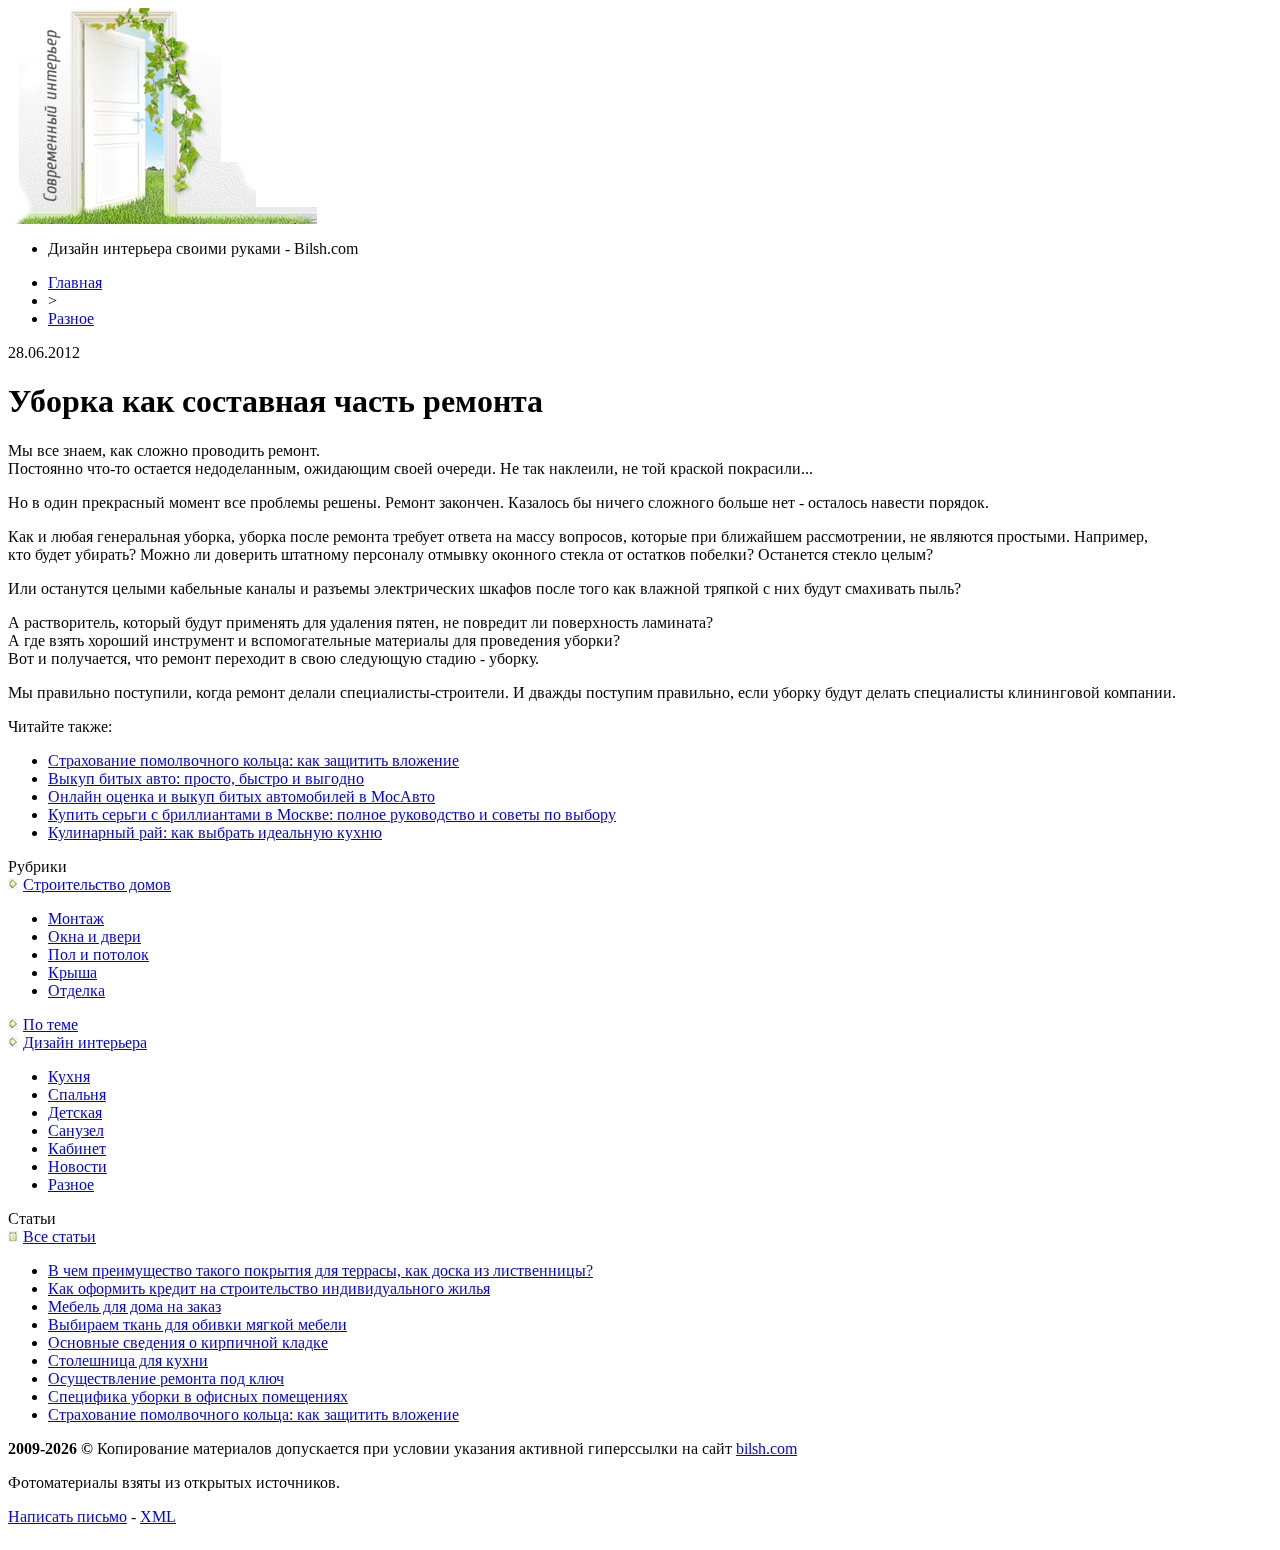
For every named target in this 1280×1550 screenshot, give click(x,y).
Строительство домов (97, 884)
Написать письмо (67, 1516)
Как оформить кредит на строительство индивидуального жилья (269, 1288)
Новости (77, 1166)
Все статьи (59, 1236)
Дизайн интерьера (85, 1042)
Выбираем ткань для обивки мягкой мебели (197, 1324)
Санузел (76, 1130)
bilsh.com (766, 1448)
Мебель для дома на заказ (134, 1306)
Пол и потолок (98, 954)
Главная (75, 282)
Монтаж (76, 918)
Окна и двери (94, 936)
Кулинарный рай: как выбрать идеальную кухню (215, 832)
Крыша (72, 972)
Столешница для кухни (128, 1360)
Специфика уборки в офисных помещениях (198, 1396)
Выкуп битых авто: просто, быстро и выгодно (206, 778)
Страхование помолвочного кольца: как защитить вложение (253, 760)
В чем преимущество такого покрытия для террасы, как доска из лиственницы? (320, 1270)
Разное (71, 318)
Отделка (76, 990)
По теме (50, 1024)
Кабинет (77, 1148)
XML (158, 1516)
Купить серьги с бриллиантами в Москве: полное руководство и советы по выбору (332, 814)
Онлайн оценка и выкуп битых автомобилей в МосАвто (241, 796)
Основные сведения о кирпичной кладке (188, 1342)
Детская (75, 1112)
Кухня (69, 1076)
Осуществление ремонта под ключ (166, 1378)
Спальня (77, 1094)
